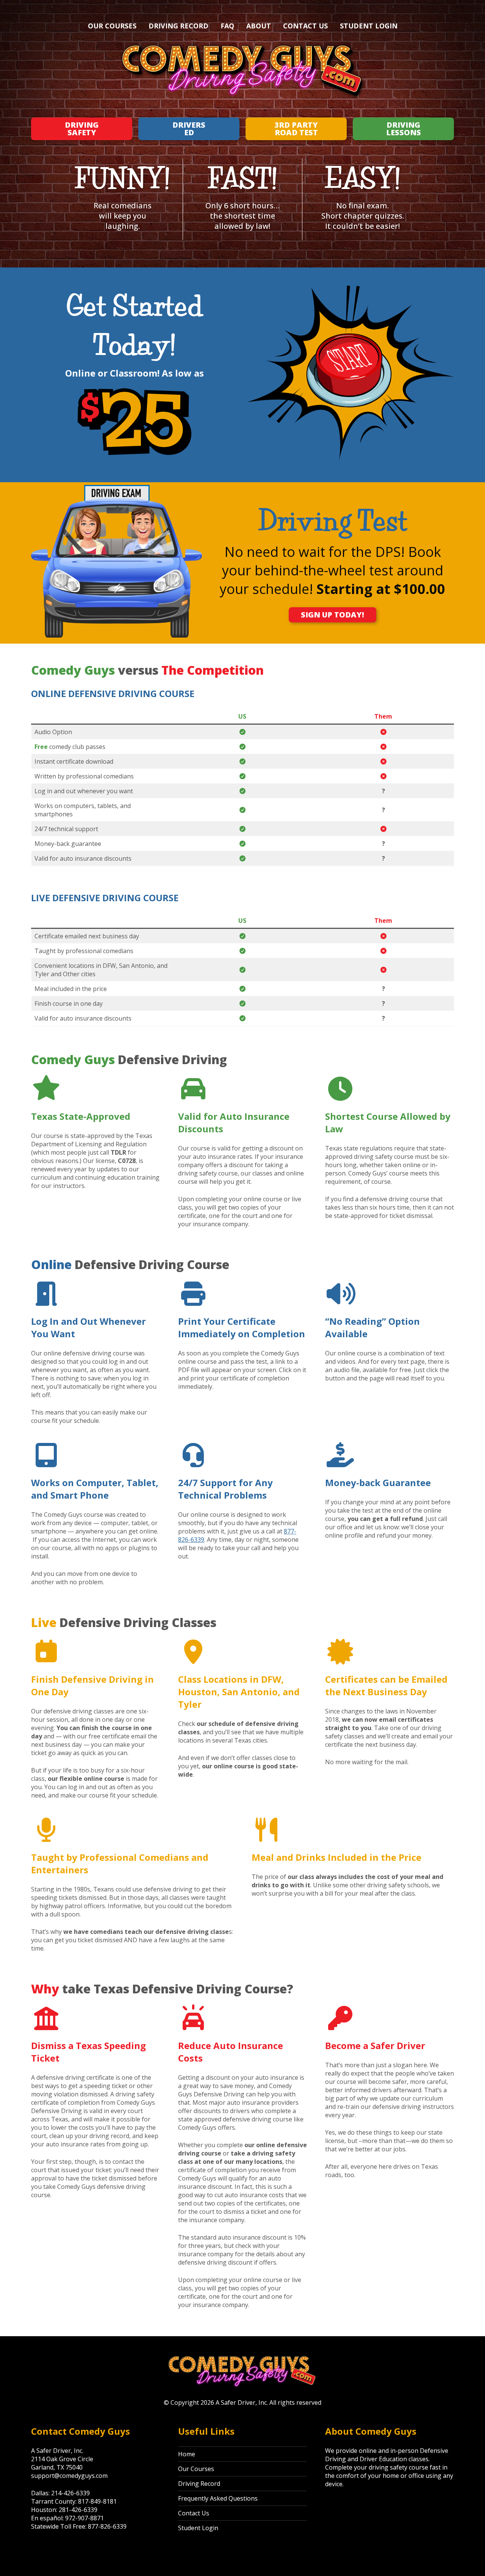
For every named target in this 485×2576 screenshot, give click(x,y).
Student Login (369, 26)
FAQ (227, 26)
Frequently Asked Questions (218, 2498)
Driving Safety (82, 129)
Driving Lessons (404, 129)
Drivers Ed (189, 129)
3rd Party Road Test (296, 129)
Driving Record (178, 26)
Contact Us (305, 26)
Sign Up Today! (332, 615)
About (259, 26)
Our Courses (112, 26)
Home (187, 2454)
